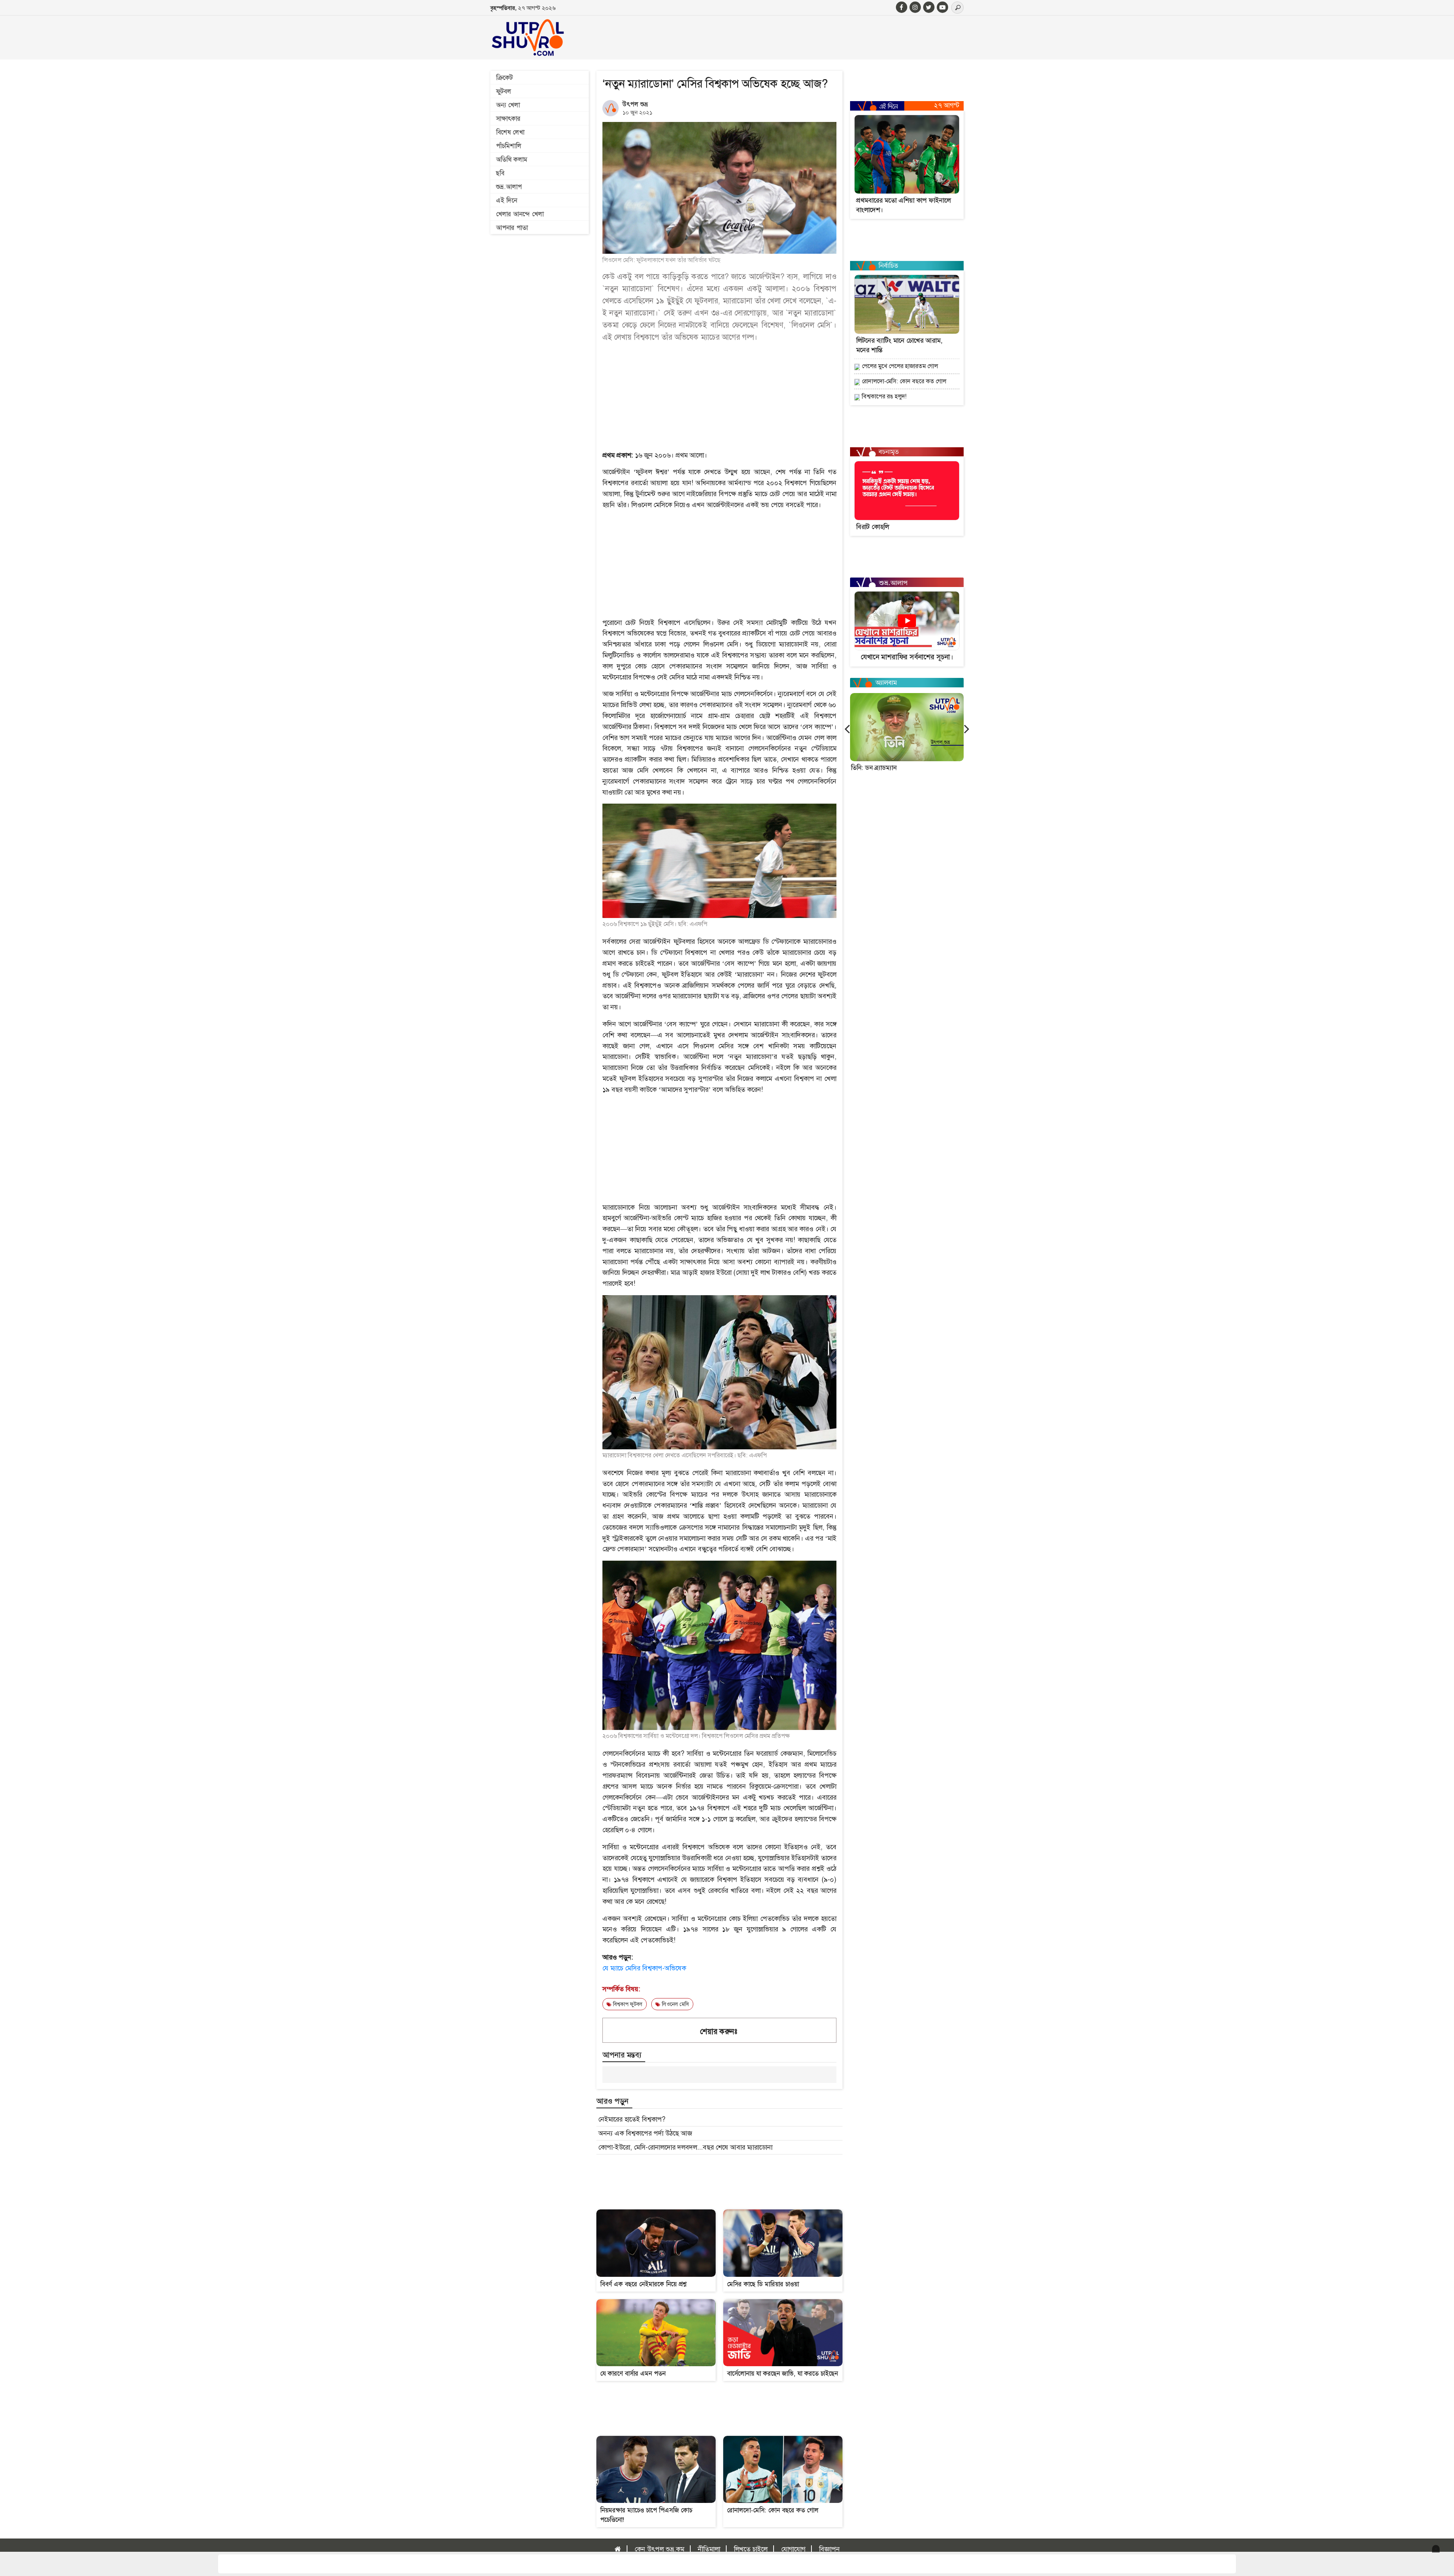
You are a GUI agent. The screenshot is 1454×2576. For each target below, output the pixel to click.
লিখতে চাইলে (751, 2549)
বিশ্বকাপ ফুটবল (627, 2004)
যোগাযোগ (793, 2549)
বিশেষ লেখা (510, 132)
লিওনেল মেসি (675, 2004)
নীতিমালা (709, 2549)
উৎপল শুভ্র (635, 104)
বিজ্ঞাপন (829, 2549)
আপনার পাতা (512, 228)
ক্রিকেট (504, 78)
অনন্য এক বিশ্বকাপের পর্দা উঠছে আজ (645, 2133)
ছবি (500, 173)
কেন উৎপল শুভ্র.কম (659, 2549)
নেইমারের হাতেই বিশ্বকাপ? (632, 2119)
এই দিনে (507, 200)
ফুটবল (504, 91)
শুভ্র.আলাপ (509, 187)
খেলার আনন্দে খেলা (520, 214)
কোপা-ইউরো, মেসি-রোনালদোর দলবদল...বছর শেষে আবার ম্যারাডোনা (685, 2147)
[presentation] (847, 728)
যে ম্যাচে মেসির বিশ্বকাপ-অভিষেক (644, 1968)
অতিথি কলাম (512, 159)
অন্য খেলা (508, 105)
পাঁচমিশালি (509, 146)
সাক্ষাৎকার (508, 119)
